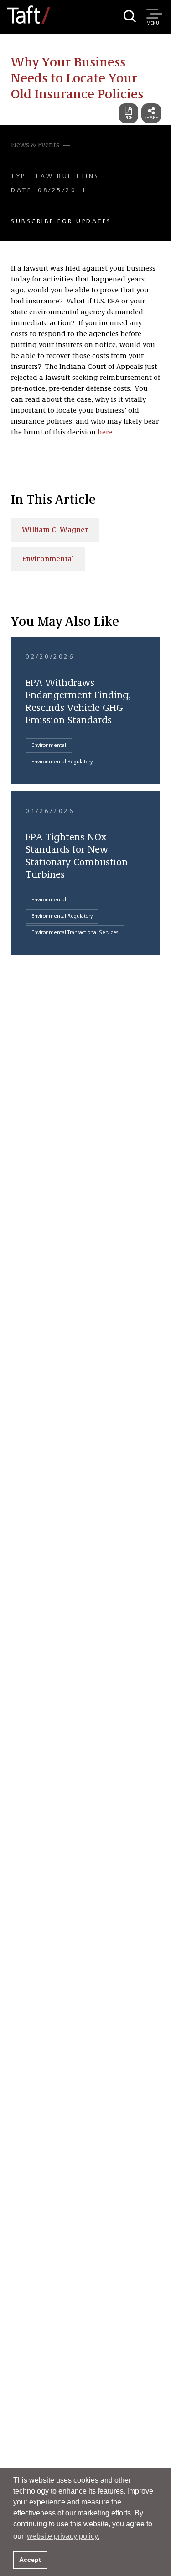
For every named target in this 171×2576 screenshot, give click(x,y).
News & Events (35, 145)
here (105, 433)
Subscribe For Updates (61, 221)
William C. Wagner (55, 530)
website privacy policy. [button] (63, 2536)
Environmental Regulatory (62, 762)
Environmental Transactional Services (75, 933)
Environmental (48, 559)
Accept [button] (30, 2560)
